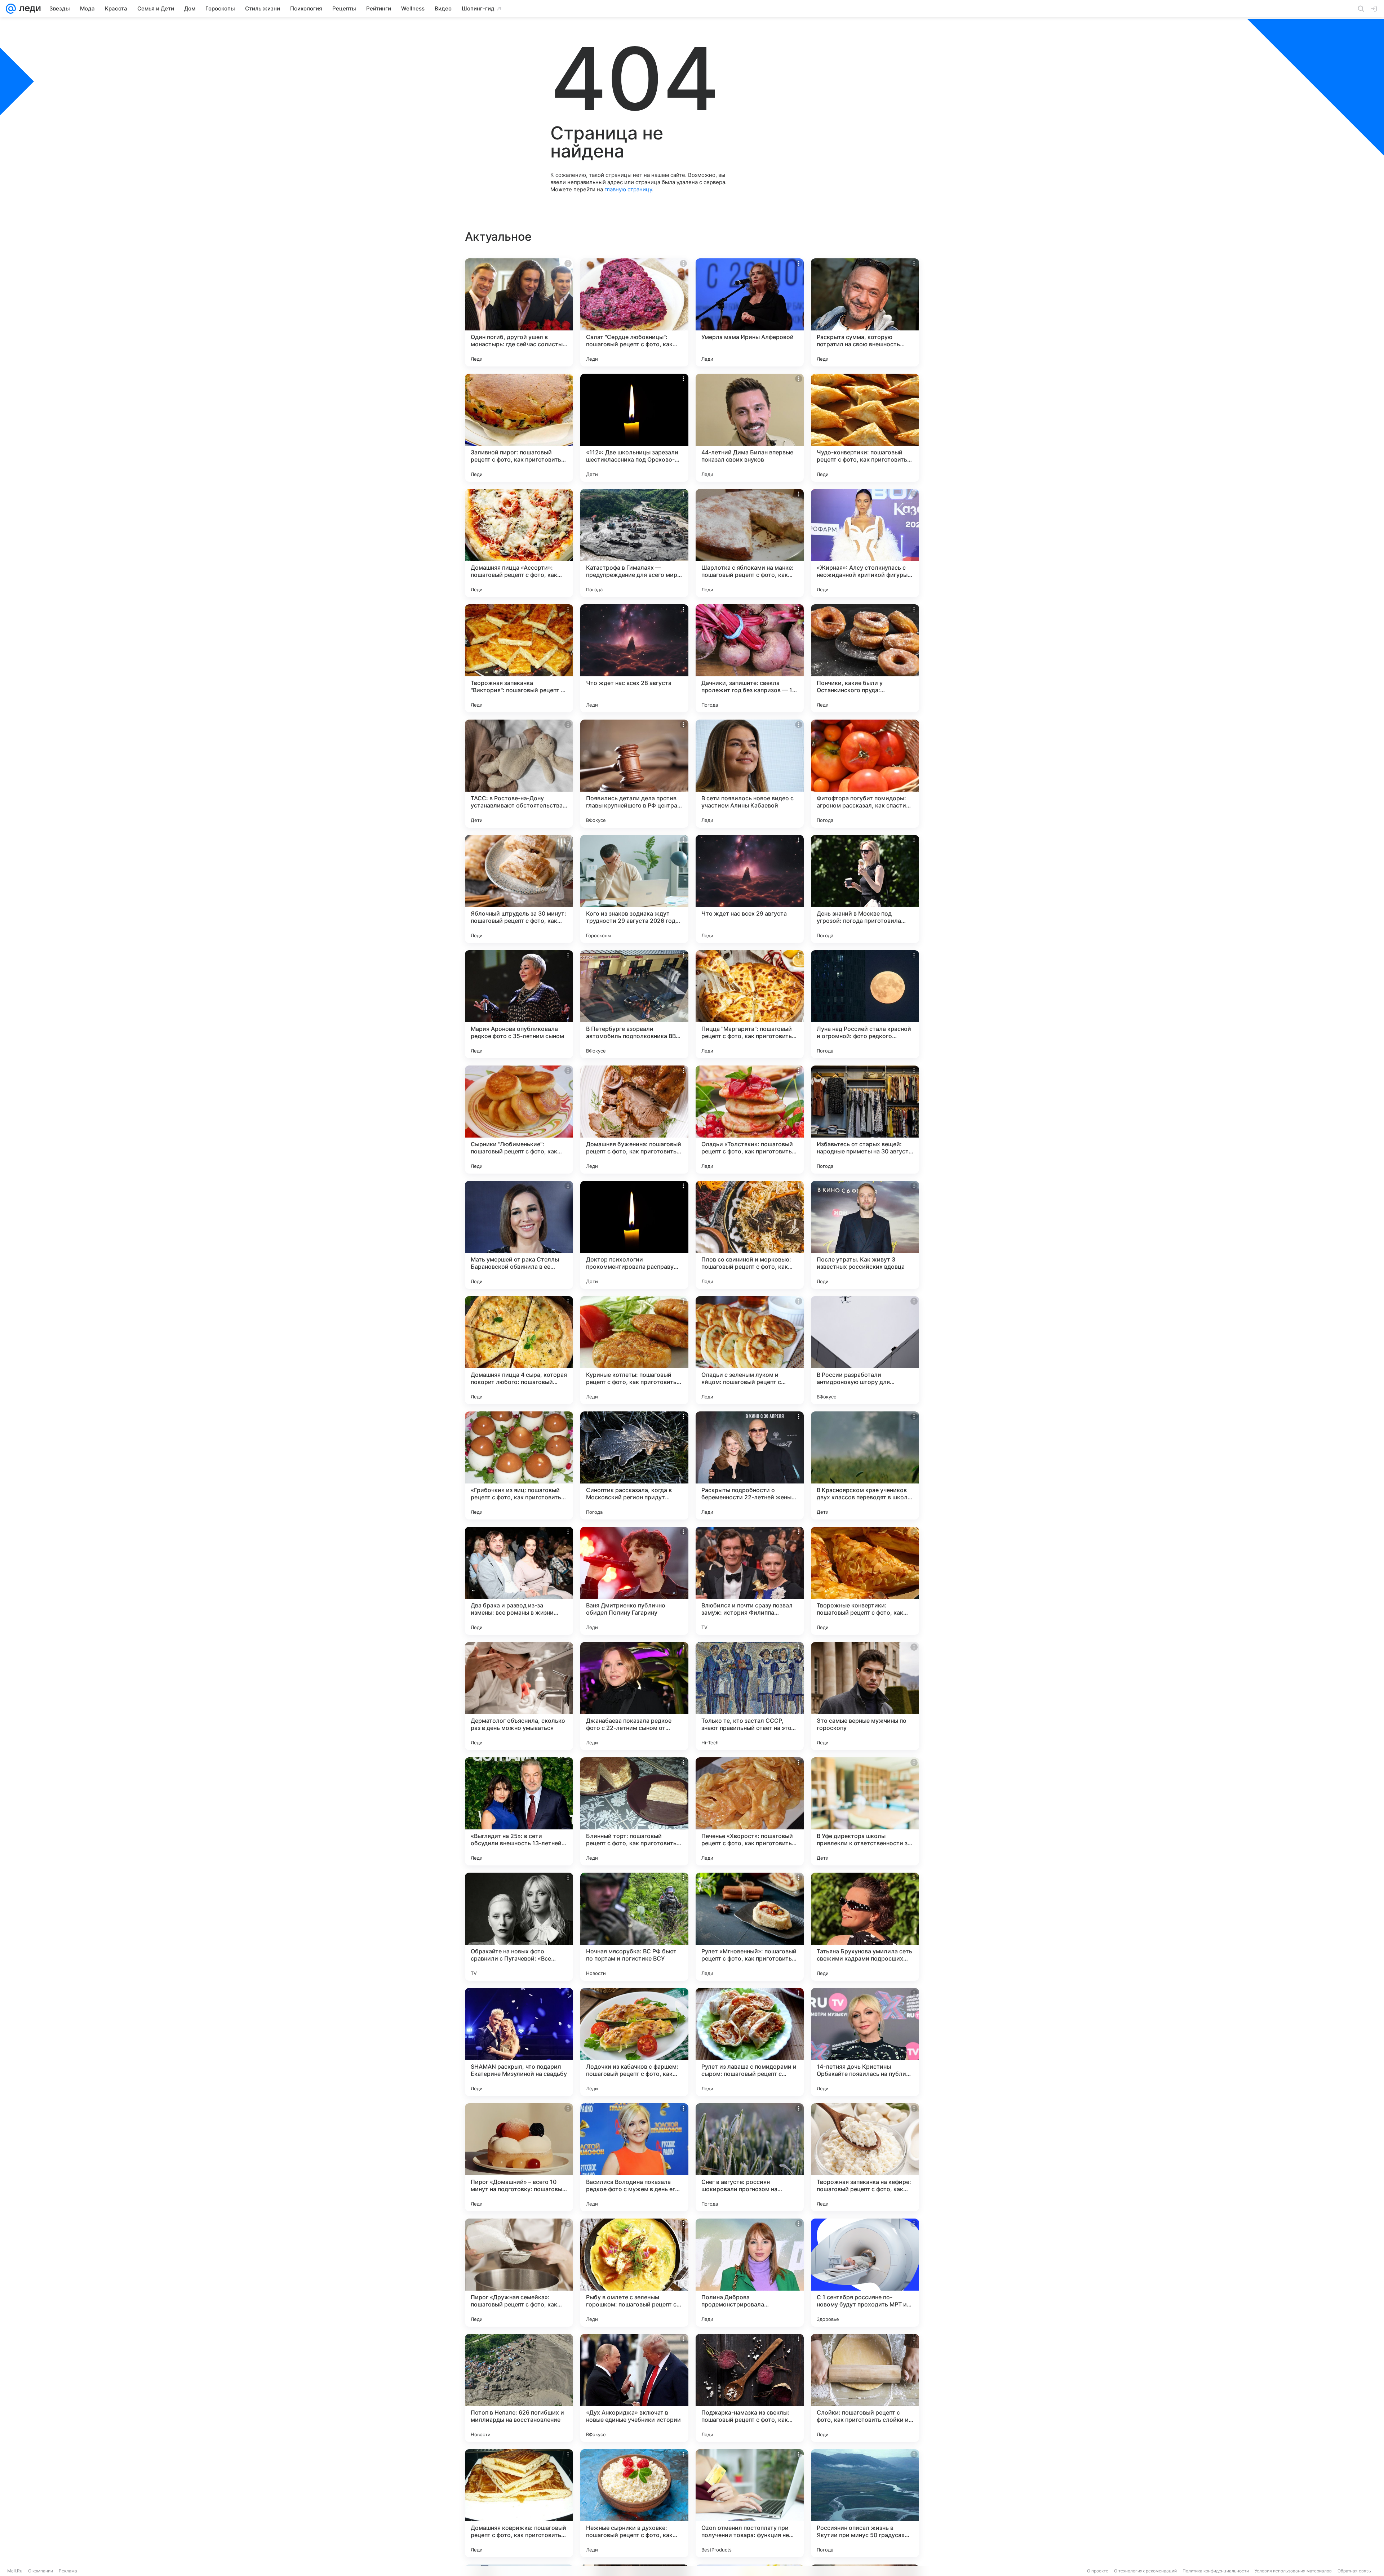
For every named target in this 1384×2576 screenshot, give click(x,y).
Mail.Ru (15, 2571)
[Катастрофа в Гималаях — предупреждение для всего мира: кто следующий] (634, 543)
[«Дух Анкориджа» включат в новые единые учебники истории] (634, 2388)
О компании (41, 2571)
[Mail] (11, 9)
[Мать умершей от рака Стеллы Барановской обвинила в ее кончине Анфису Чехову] (519, 1235)
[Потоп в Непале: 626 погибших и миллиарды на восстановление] (519, 2388)
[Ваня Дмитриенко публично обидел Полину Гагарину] (634, 1581)
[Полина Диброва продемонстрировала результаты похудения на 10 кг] (750, 2273)
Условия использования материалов (1293, 2571)
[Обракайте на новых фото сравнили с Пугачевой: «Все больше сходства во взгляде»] (519, 1927)
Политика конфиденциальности (1216, 2571)
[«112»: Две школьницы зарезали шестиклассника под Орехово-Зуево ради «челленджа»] (634, 428)
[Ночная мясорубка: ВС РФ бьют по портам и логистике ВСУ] (634, 1927)
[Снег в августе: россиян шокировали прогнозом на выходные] (750, 2157)
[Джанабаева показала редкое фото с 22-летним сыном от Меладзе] (634, 1696)
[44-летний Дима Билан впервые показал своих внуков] (750, 428)
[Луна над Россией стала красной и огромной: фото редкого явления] (865, 1004)
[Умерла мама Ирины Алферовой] (750, 312)
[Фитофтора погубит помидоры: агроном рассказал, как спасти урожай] (865, 774)
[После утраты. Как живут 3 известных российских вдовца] (865, 1235)
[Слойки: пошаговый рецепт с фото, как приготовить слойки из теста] (865, 2388)
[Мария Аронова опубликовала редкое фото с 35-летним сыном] (519, 1004)
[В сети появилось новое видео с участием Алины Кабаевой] (750, 774)
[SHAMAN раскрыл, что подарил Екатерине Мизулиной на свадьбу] (519, 2042)
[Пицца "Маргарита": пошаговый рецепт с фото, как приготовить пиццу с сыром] (750, 1004)
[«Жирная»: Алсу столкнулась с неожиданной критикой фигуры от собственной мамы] (865, 543)
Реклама (68, 2571)
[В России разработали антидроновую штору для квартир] (865, 1350)
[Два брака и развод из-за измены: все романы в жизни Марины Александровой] (519, 1581)
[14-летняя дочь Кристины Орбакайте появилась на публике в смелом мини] (865, 2042)
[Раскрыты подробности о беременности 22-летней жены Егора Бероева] (750, 1465)
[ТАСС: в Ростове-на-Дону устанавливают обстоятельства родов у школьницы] (519, 774)
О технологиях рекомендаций (1145, 2571)
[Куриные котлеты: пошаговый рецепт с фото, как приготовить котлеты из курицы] (634, 1350)
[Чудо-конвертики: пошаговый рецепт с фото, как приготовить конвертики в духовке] (865, 428)
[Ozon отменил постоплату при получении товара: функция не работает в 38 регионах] (750, 2503)
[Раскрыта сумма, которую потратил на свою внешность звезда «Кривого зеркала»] (865, 312)
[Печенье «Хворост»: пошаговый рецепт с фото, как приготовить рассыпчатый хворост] (750, 1811)
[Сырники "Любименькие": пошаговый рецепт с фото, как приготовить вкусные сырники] (519, 1120)
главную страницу (628, 189)
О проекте (1098, 2571)
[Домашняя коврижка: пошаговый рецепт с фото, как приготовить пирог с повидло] (519, 2503)
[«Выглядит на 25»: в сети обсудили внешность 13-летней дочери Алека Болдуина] (519, 1811)
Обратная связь (1354, 2571)
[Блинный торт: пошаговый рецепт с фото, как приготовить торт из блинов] (634, 1811)
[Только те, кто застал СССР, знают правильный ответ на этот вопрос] (750, 1696)
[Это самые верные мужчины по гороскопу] (865, 1696)
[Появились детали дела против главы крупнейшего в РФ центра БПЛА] (634, 774)
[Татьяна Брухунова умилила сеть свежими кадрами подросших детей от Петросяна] (865, 1927)
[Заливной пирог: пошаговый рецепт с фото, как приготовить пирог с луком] (519, 428)
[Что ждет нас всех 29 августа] (750, 889)
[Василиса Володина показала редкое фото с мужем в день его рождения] (634, 2157)
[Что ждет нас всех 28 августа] (634, 658)
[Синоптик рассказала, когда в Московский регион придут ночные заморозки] (634, 1465)
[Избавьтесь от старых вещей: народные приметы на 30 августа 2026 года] (865, 1120)
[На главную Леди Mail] (28, 9)
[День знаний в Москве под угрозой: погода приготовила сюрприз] (865, 889)
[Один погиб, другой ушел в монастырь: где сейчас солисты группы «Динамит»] (519, 312)
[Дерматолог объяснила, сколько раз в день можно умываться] (519, 1696)
